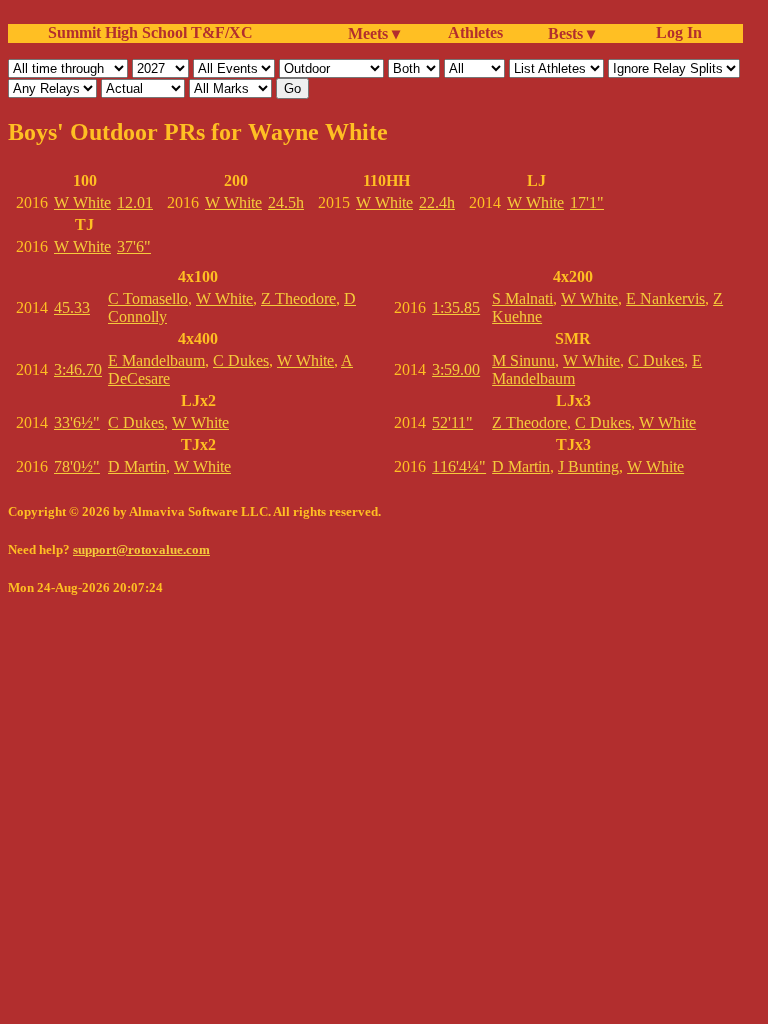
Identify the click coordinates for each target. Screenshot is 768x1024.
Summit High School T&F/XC (150, 32)
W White (82, 202)
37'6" (134, 246)
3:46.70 (78, 369)
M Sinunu (523, 360)
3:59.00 (456, 369)
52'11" (452, 422)
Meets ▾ (374, 33)
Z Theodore (298, 298)
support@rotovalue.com (141, 549)
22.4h (437, 202)
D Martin (137, 466)
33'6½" (77, 422)
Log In (675, 32)
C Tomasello (148, 298)
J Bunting (588, 466)
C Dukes (241, 360)
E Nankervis (665, 298)
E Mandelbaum (156, 360)
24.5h (286, 202)
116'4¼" (459, 466)
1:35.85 (456, 307)
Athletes (475, 32)
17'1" (587, 202)
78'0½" (77, 466)
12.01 (135, 202)
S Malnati (522, 298)
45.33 (72, 307)
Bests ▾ (571, 33)
